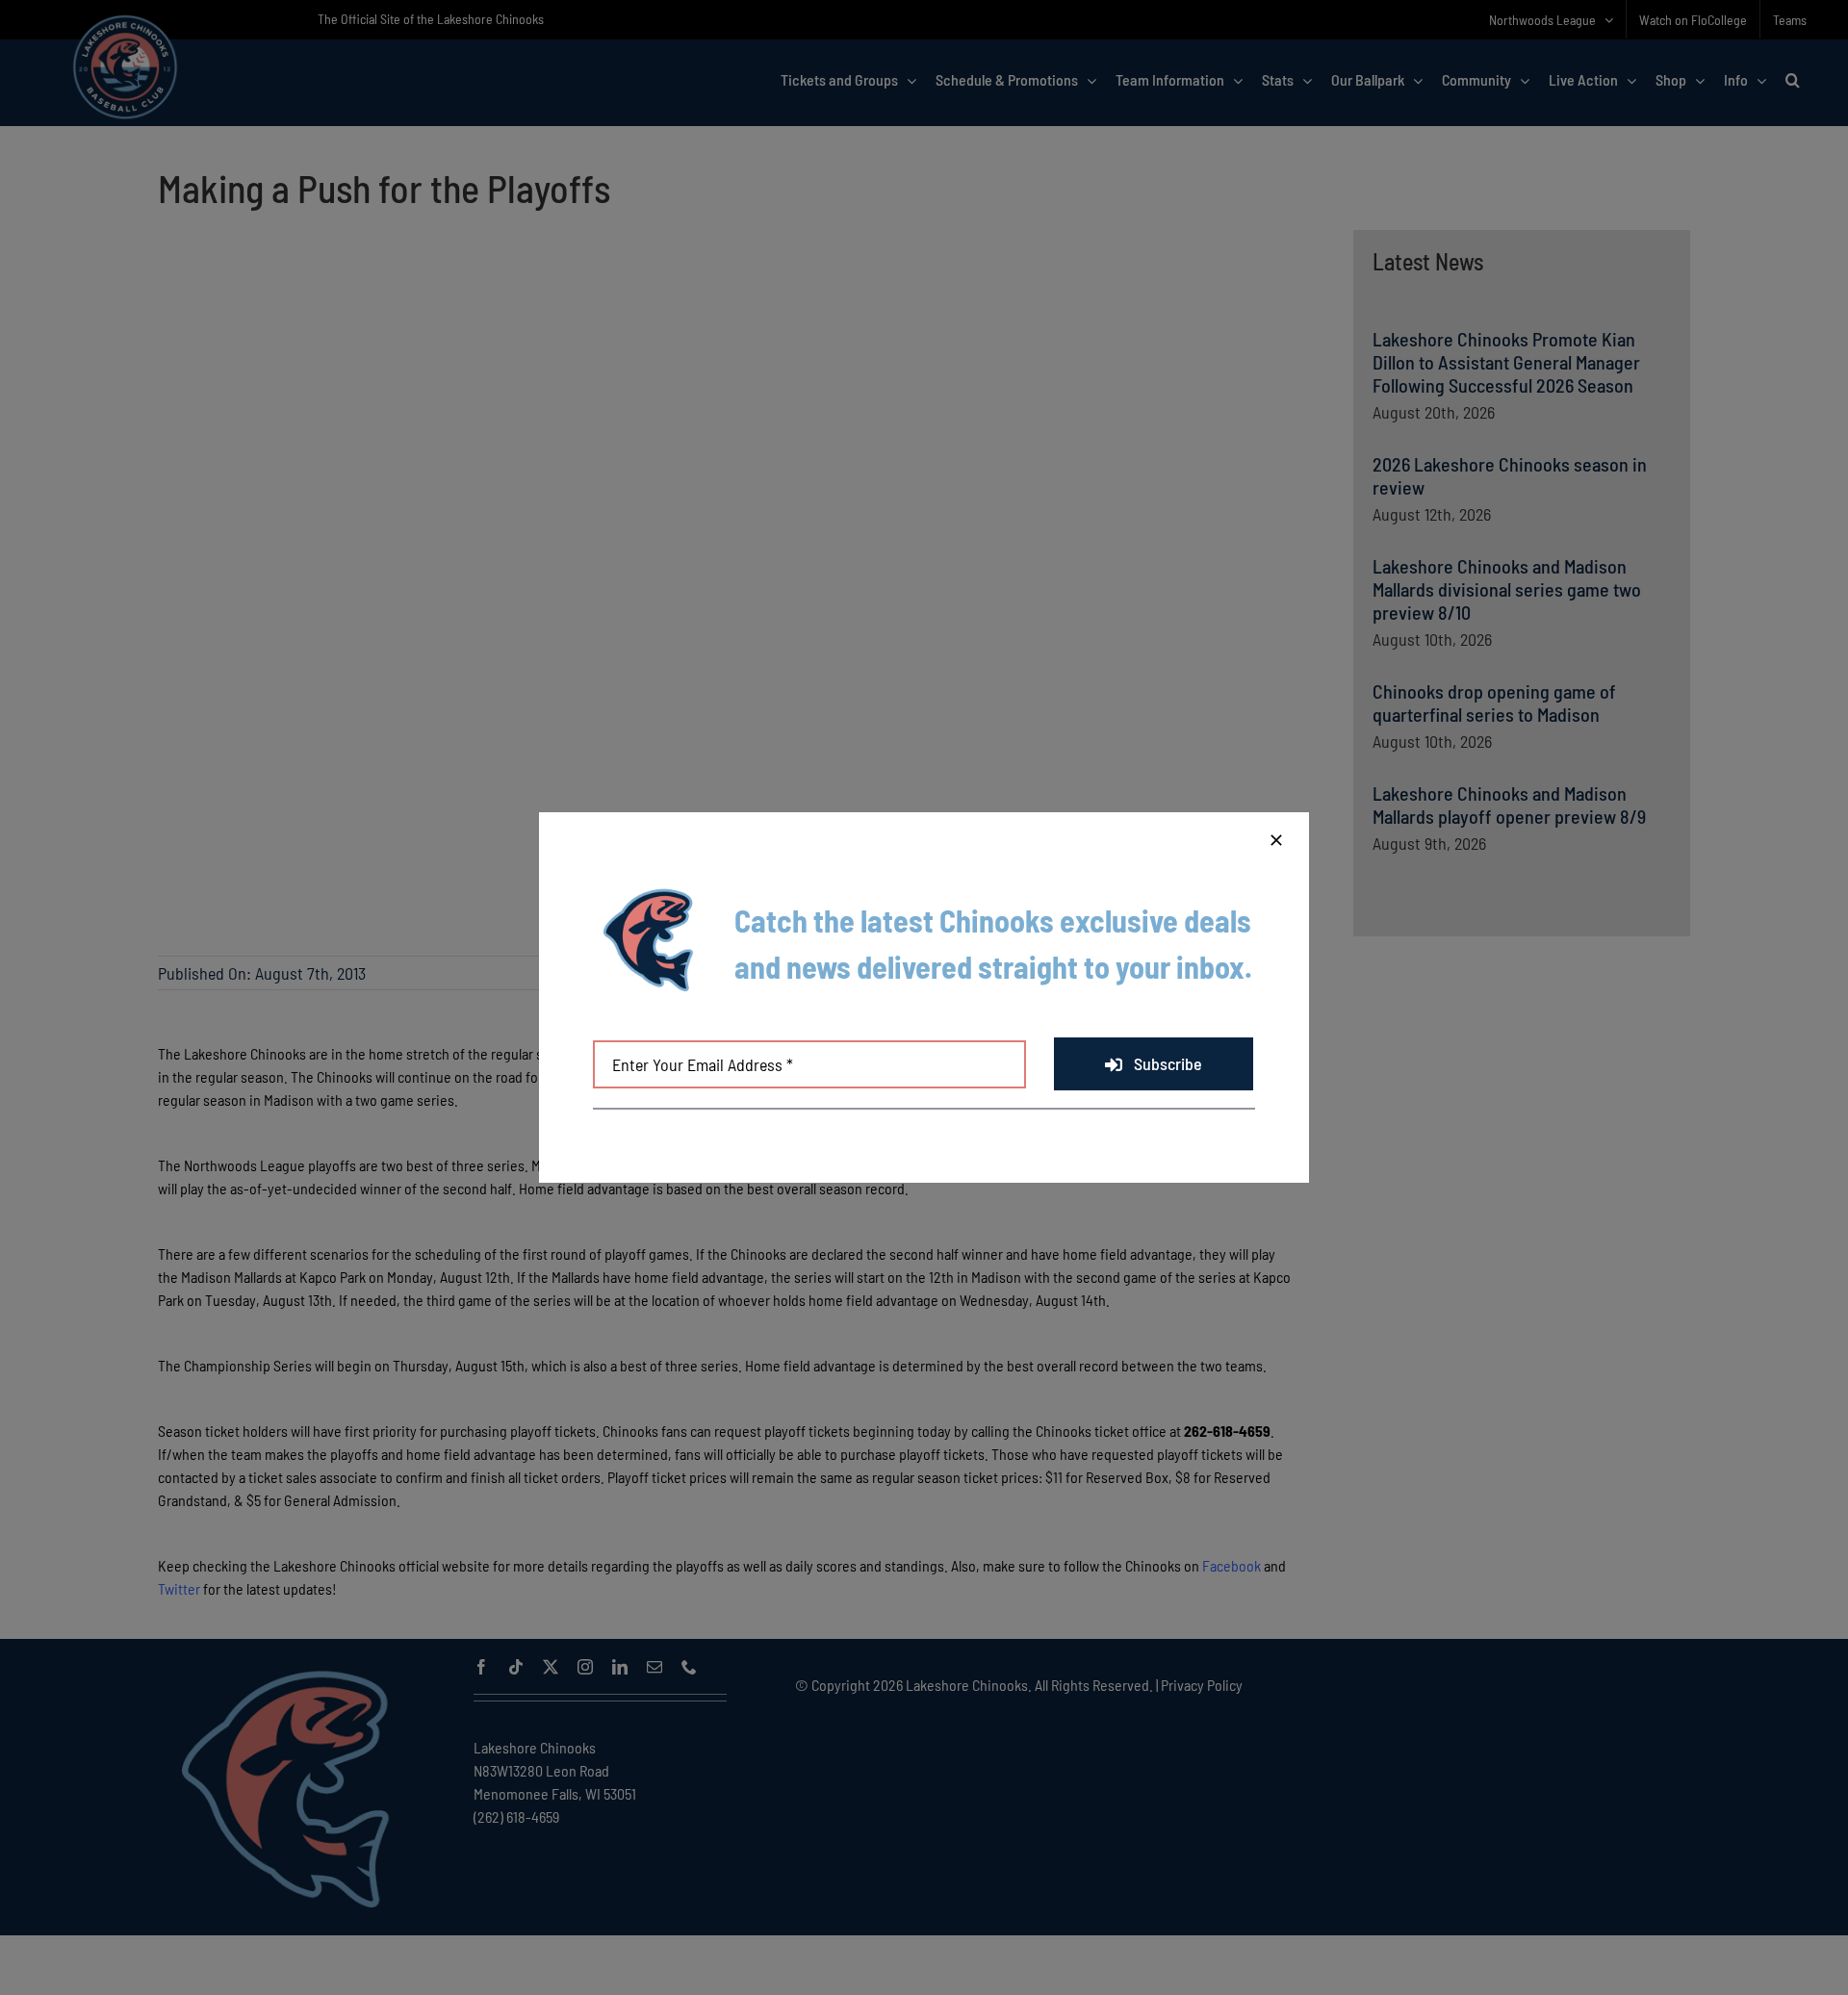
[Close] (1276, 840)
